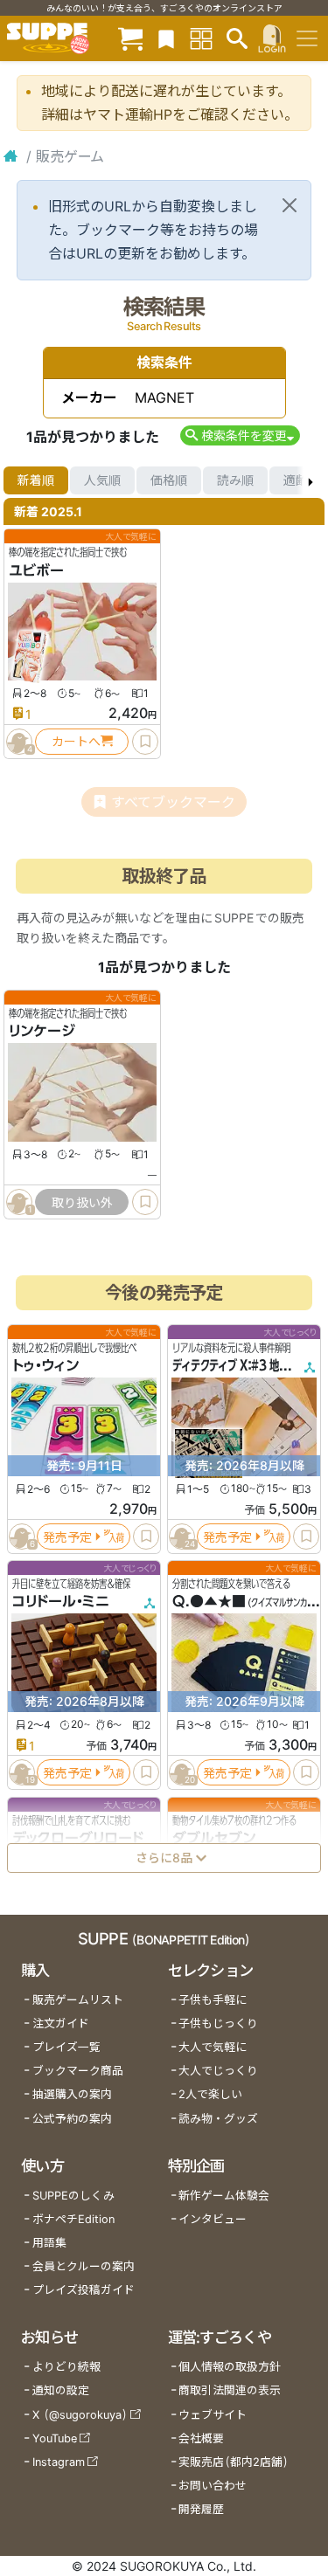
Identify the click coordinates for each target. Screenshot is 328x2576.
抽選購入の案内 (72, 2094)
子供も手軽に (213, 2000)
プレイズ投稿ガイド (84, 2290)
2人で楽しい (210, 2094)
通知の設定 (61, 2390)
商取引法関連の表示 (230, 2390)
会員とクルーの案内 (84, 2266)
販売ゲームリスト (78, 2000)
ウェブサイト (213, 2415)
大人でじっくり (218, 2071)
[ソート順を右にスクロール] (311, 480)
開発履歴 (201, 2509)
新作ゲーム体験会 (224, 2196)
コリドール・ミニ (61, 1602)
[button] (240, 435)
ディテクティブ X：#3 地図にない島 (250, 1366)
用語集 (49, 2243)
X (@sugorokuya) (80, 2415)
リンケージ (42, 1032)
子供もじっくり (218, 2024)
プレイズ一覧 (66, 2047)
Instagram (59, 2462)
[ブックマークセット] (166, 38)
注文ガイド (61, 2024)
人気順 (102, 480)
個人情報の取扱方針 (230, 2367)
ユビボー (36, 570)
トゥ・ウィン (45, 1366)
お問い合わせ (213, 2486)
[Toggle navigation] (307, 38)
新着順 (36, 480)
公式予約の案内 (72, 2119)
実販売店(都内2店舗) (234, 2462)
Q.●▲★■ (209, 1602)
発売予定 (67, 1537)
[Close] (290, 205)
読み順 (235, 480)
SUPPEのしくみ (73, 2196)
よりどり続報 (66, 2367)
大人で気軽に (213, 2047)
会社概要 (201, 2438)
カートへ (76, 741)
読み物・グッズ (218, 2119)
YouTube (55, 2438)
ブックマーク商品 (78, 2071)
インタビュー (213, 2219)
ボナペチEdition (73, 2219)
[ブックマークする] (145, 742)
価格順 (169, 480)
